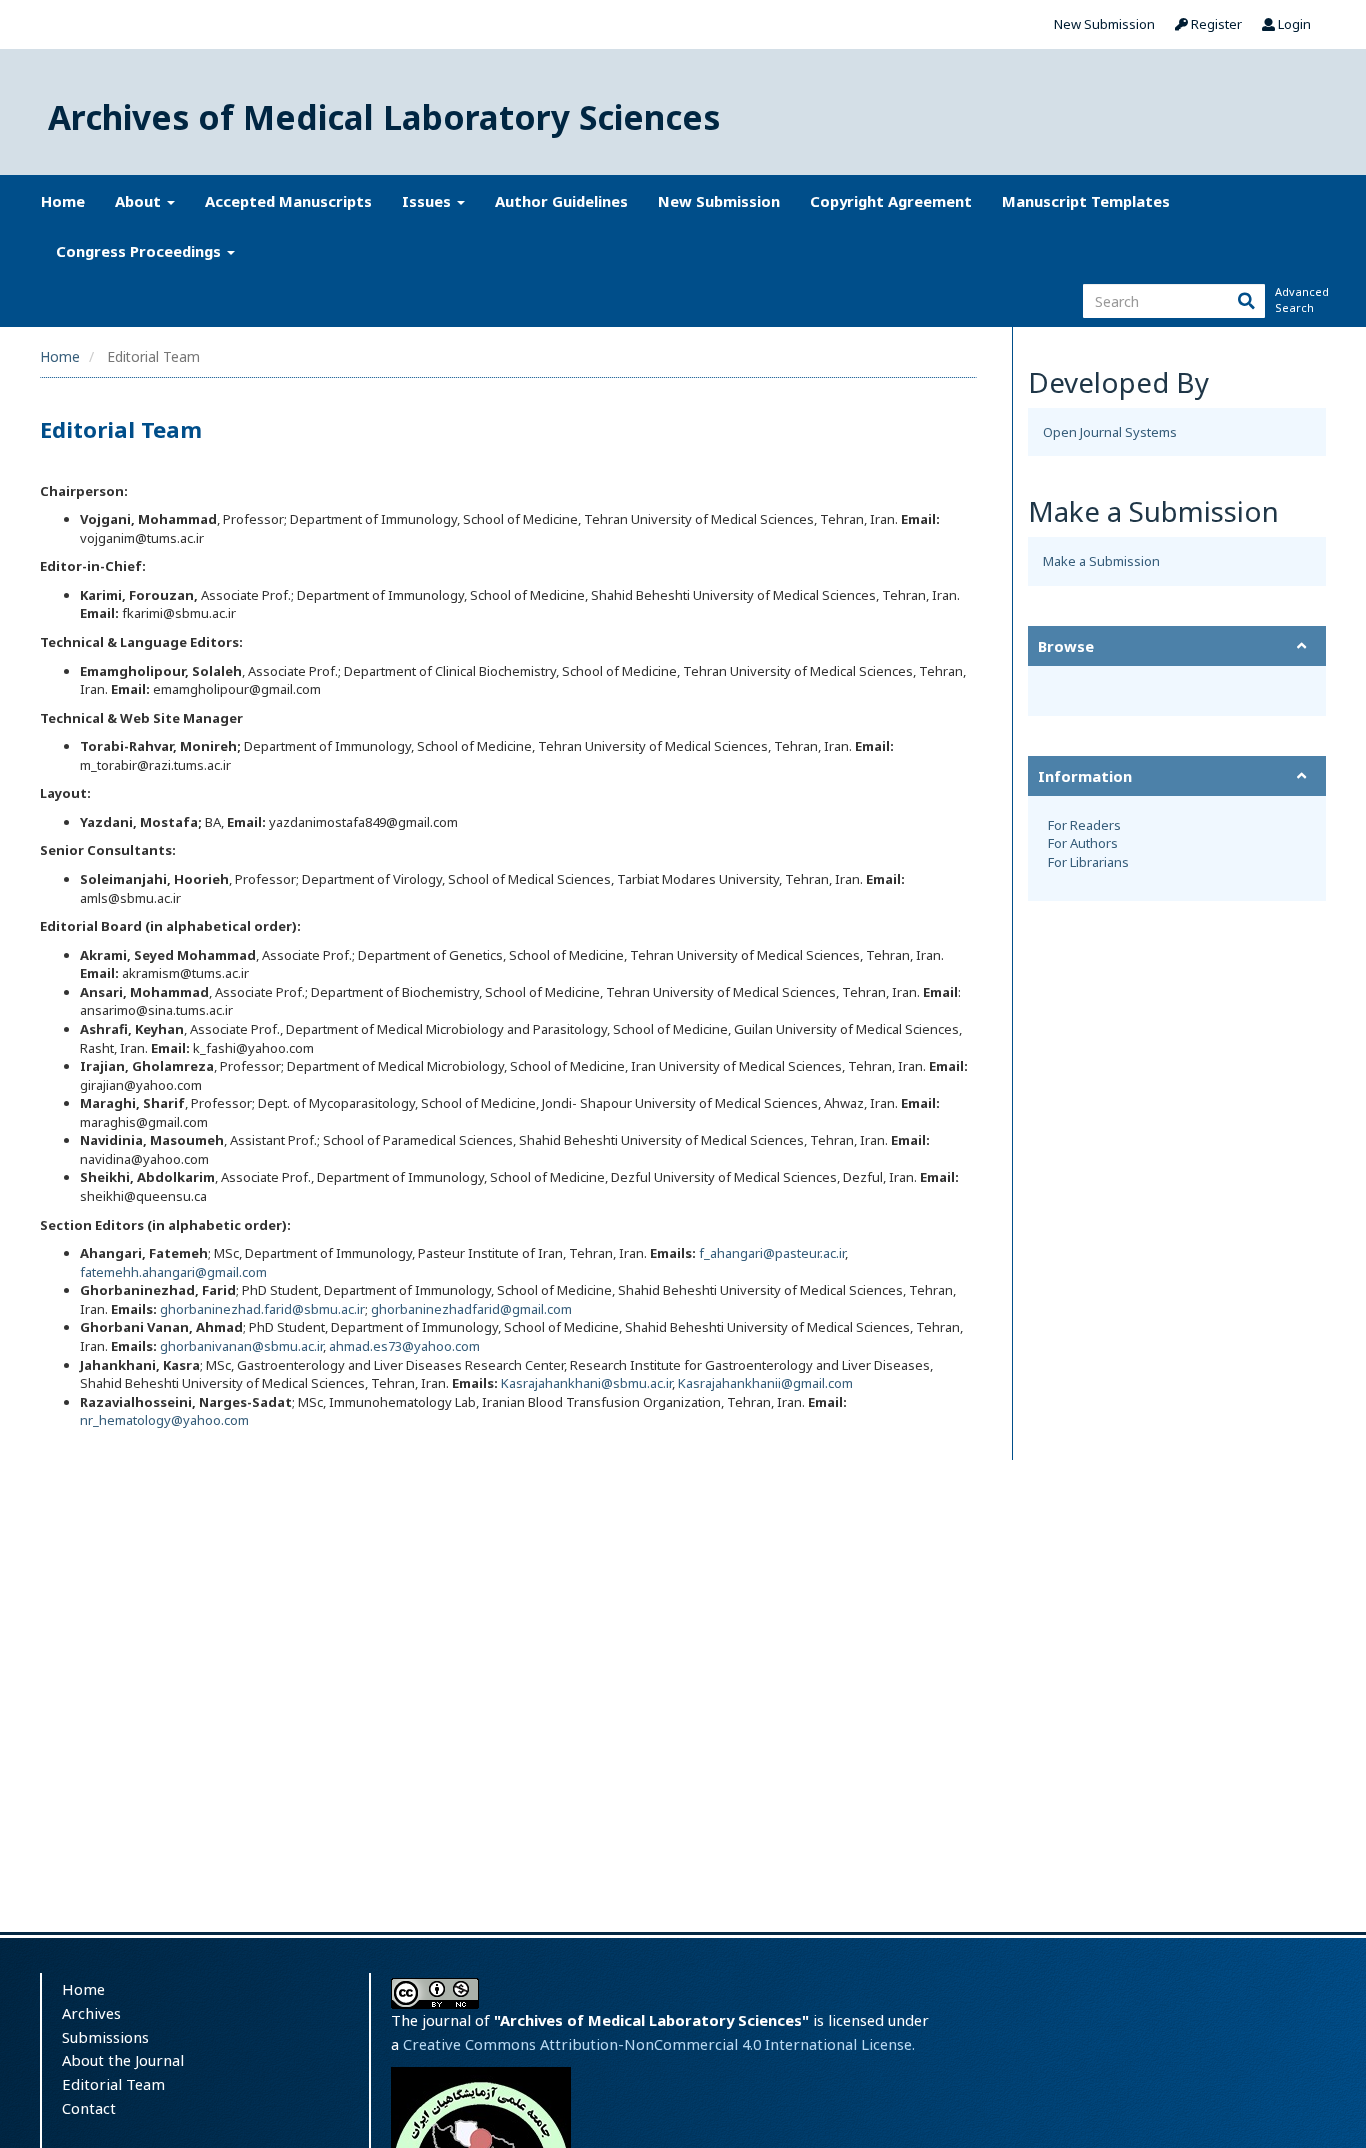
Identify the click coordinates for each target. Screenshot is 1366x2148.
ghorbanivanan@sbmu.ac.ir (241, 1346)
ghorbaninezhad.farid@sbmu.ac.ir (262, 1309)
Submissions (105, 2037)
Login (1293, 24)
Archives (91, 2013)
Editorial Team (113, 2084)
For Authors (1083, 843)
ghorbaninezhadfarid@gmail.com (471, 1309)
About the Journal (123, 2060)
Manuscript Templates (1086, 201)
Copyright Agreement (891, 201)
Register (1215, 24)
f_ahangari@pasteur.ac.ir (772, 1253)
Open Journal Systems (1110, 432)
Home (63, 201)
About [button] (140, 201)
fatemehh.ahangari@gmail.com (173, 1272)
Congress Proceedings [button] (140, 251)
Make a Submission (1101, 561)
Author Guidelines (561, 201)
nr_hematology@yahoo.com (164, 1420)
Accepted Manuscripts (288, 201)
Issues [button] (428, 201)
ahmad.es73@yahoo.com (404, 1346)
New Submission (1104, 24)
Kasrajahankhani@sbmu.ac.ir (586, 1383)
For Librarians (1088, 862)
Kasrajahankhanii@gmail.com (765, 1383)
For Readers (1084, 825)
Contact (89, 2108)
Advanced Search (1300, 299)
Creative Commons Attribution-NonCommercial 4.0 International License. (659, 2044)
